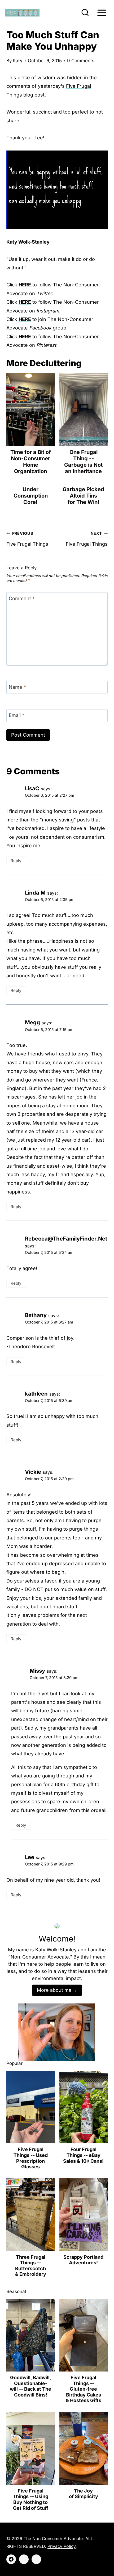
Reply (16, 861)
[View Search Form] (85, 13)
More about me (54, 1990)
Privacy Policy (62, 2546)
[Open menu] (102, 13)
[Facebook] (11, 2559)
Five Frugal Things (27, 539)
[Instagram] (24, 2559)
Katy (18, 61)
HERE (25, 285)
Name (17, 687)
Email (17, 715)
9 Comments (81, 61)
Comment (22, 598)
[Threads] (36, 2559)
